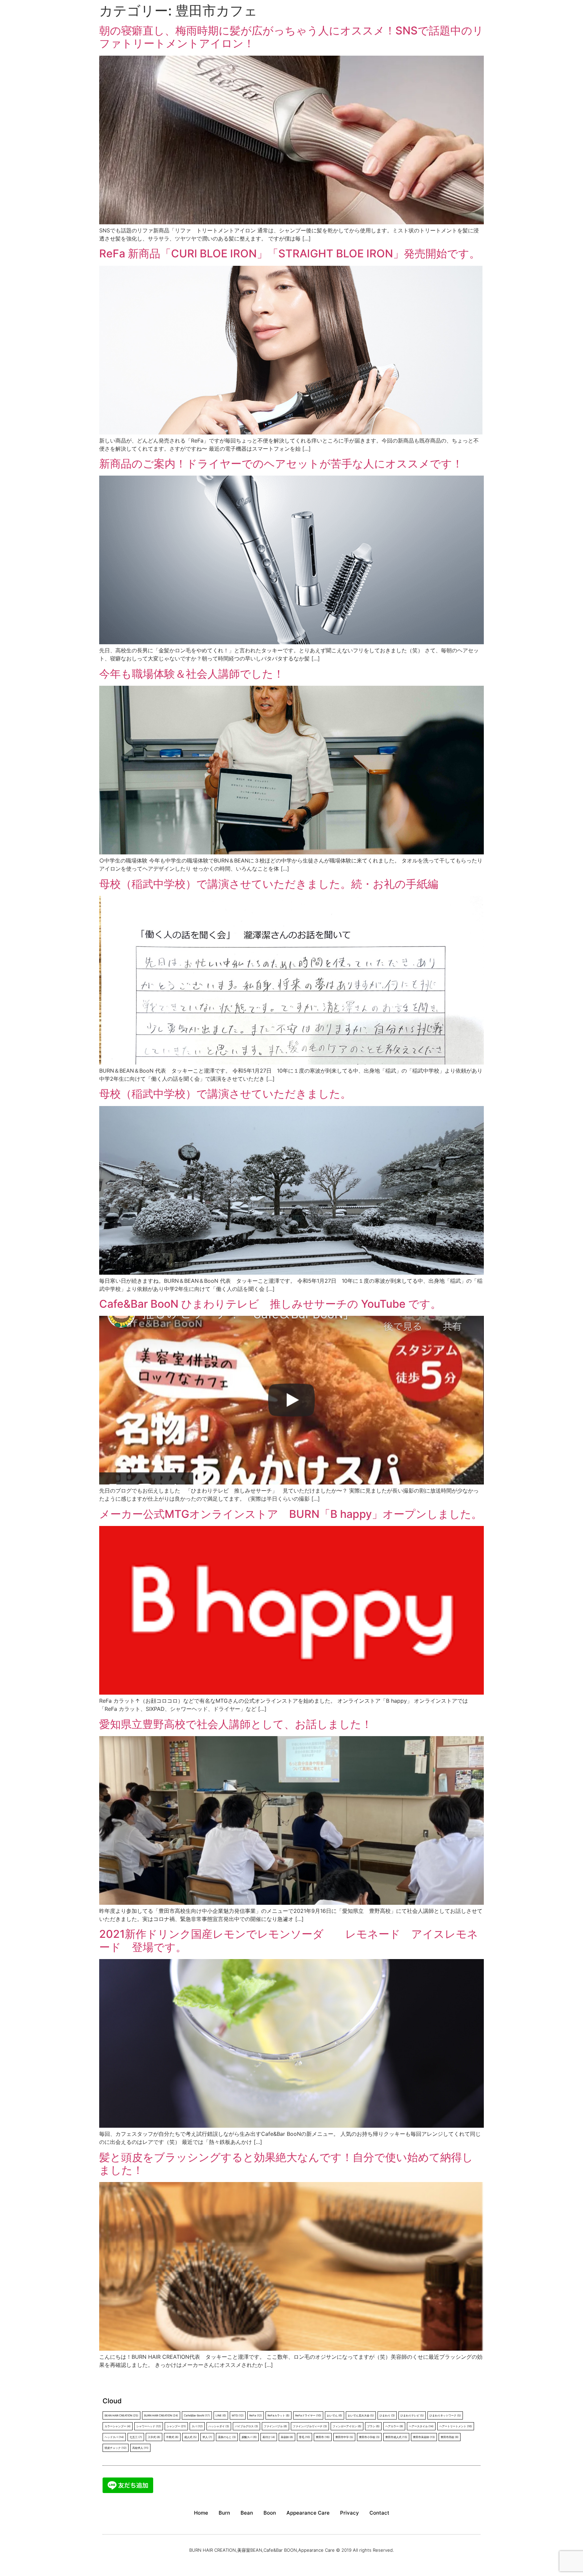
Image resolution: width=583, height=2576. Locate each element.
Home (201, 2513)
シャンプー (176, 2426)
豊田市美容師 (424, 2437)
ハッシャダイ (219, 2426)
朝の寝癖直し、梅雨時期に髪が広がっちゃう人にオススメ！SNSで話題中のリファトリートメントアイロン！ (291, 37)
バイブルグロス (246, 2426)
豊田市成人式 (396, 2437)
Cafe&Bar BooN (197, 2415)
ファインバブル (275, 2426)
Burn (224, 2513)
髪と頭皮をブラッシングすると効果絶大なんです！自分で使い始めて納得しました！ (286, 2164)
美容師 (287, 2437)
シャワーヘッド (149, 2426)
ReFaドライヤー (308, 2415)
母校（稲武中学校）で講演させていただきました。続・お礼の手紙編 (269, 884)
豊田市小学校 (369, 2437)
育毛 (304, 2437)
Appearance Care (308, 2513)
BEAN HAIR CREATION (121, 2415)
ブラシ (373, 2426)
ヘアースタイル (421, 2426)
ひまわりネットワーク (445, 2415)
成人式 (190, 2437)
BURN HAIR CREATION (161, 2415)
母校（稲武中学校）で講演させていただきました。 (225, 1094)
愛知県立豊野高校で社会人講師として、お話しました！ (236, 1724)
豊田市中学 (344, 2437)
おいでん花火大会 (361, 2415)
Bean (247, 2513)
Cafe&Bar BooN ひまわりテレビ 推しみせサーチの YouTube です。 (270, 1304)
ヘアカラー (394, 2426)
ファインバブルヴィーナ (310, 2426)
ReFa (256, 2415)
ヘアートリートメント (456, 2426)
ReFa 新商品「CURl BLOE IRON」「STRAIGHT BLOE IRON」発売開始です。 (290, 253)
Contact (379, 2513)
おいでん (335, 2415)
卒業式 (172, 2437)
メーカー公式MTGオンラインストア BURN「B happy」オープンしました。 (291, 1514)
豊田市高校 (450, 2437)
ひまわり (387, 2415)
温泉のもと (227, 2437)
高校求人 (140, 2448)
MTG (238, 2415)
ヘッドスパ (114, 2437)
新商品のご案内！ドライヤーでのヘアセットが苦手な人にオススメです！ (281, 464)
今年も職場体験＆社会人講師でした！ (192, 674)
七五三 (136, 2437)
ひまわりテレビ (412, 2415)
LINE (221, 2415)
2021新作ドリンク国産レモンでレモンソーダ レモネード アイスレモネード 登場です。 (289, 1940)
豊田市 (323, 2437)
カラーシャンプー (118, 2426)
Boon (270, 2513)
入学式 (154, 2437)
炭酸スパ (249, 2437)
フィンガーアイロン (347, 2426)
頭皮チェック (116, 2448)
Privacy (350, 2513)
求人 (207, 2437)
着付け (269, 2437)
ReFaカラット (279, 2415)
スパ (197, 2426)
